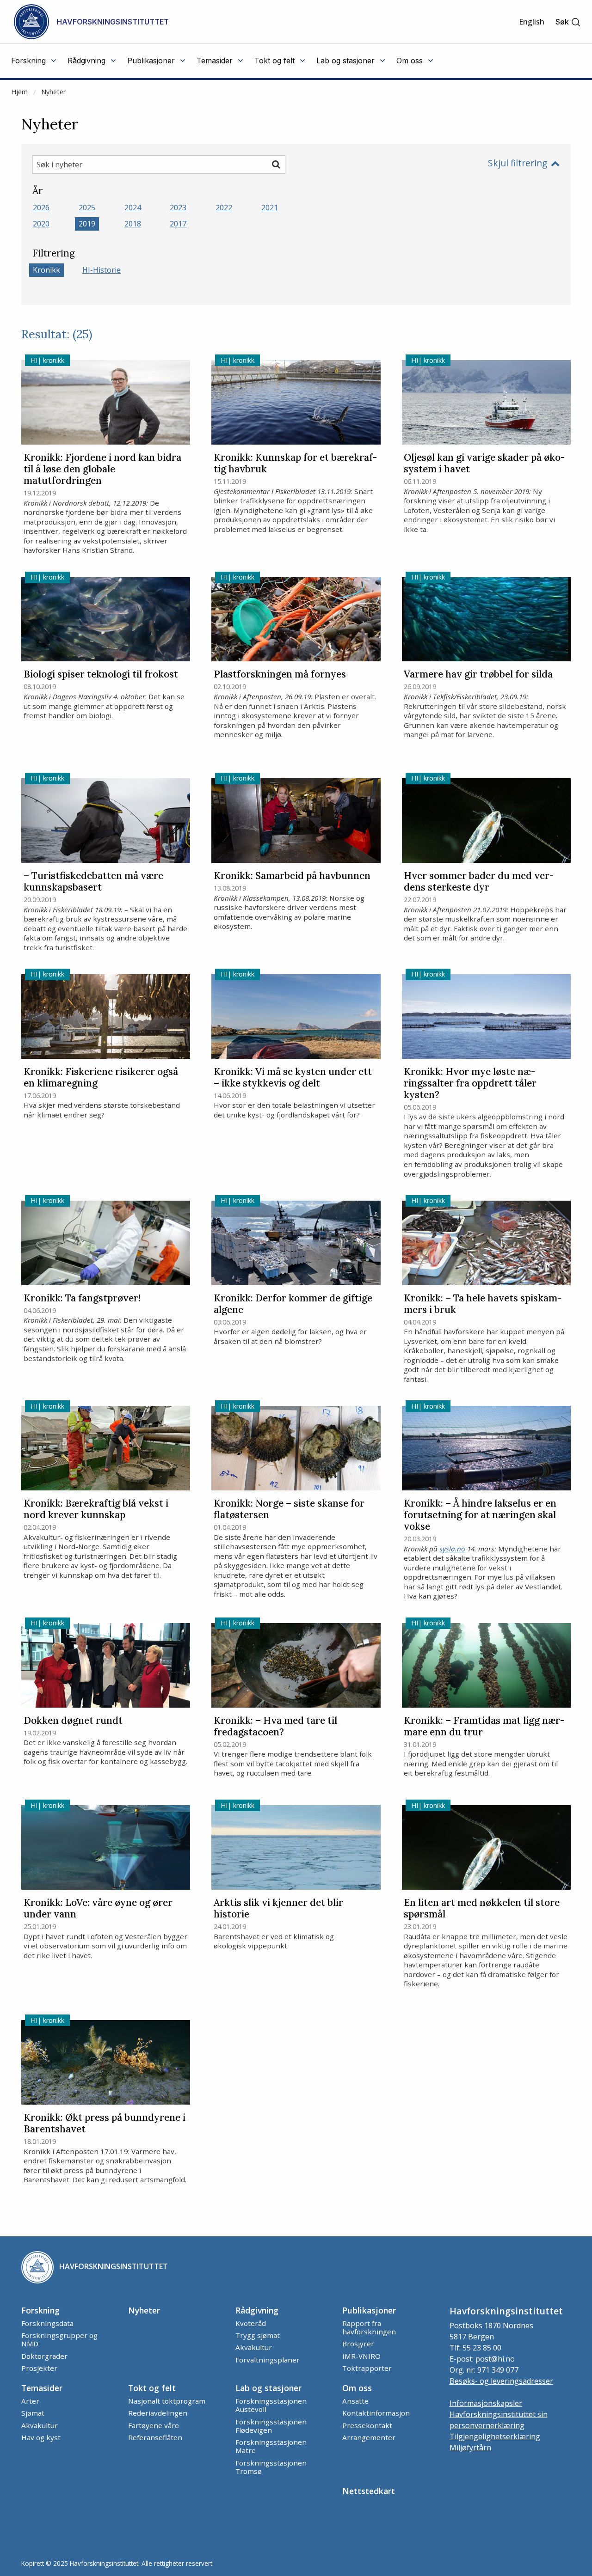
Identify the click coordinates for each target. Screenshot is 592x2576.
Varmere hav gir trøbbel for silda (478, 675)
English (532, 22)
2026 (41, 208)
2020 (41, 224)
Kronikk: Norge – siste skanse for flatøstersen (289, 1509)
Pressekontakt (367, 2425)
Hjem (19, 92)
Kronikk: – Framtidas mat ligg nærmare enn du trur (484, 1727)
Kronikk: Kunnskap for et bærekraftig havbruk (295, 464)
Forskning (40, 2310)
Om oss (357, 2388)
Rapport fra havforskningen (369, 2327)
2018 (133, 224)
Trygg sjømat (258, 2335)
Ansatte (355, 2401)
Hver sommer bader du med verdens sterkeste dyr (479, 882)
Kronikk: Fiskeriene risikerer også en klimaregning (101, 1078)
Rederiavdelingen (158, 2413)
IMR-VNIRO (361, 2356)
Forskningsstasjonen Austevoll (271, 2405)
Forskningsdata (47, 2323)
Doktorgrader (44, 2356)
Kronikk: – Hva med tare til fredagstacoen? (275, 1727)
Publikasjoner (369, 2310)
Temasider (42, 2388)
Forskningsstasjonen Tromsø (271, 2467)
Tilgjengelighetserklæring (495, 2436)
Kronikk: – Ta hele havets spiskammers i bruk (483, 1304)
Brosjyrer (358, 2344)
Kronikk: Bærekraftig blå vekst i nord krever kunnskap (96, 1509)
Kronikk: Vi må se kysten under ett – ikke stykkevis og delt (293, 1078)
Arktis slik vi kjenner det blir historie (278, 1909)
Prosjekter (39, 2368)
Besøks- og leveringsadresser (501, 2381)
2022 (224, 208)
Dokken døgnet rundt (73, 1721)
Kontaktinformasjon (376, 2413)
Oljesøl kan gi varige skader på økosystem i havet (484, 464)
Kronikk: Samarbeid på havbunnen (292, 876)
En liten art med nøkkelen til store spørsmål (482, 1909)
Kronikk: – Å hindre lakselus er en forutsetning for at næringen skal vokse (480, 1515)
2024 (133, 208)
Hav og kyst (41, 2437)
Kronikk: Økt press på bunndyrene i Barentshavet (105, 2124)
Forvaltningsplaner (268, 2360)
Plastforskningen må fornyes (280, 675)
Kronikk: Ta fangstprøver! (82, 1298)
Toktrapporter (367, 2368)
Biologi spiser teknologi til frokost (101, 675)
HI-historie (102, 270)
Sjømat (33, 2413)
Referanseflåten (155, 2437)
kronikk (46, 270)
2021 (270, 208)
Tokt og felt (152, 2388)
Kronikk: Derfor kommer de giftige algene (293, 1304)
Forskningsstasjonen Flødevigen (271, 2426)
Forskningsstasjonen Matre (271, 2446)
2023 (178, 208)
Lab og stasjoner (268, 2388)
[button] (568, 22)
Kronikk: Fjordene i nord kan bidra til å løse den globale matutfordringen (102, 469)
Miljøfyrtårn (470, 2448)
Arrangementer (369, 2437)
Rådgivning (257, 2310)
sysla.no (452, 1549)
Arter (30, 2401)
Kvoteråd (251, 2323)
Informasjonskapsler (486, 2403)
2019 (87, 224)
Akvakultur (254, 2347)
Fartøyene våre (154, 2425)
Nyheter (53, 92)
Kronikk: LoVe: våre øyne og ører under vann (98, 1909)
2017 (178, 224)
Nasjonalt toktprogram (167, 2401)
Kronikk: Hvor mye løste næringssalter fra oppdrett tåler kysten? (470, 1084)
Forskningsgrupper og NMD (59, 2339)
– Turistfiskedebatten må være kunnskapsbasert (93, 882)
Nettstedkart (369, 2491)
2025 (87, 208)
